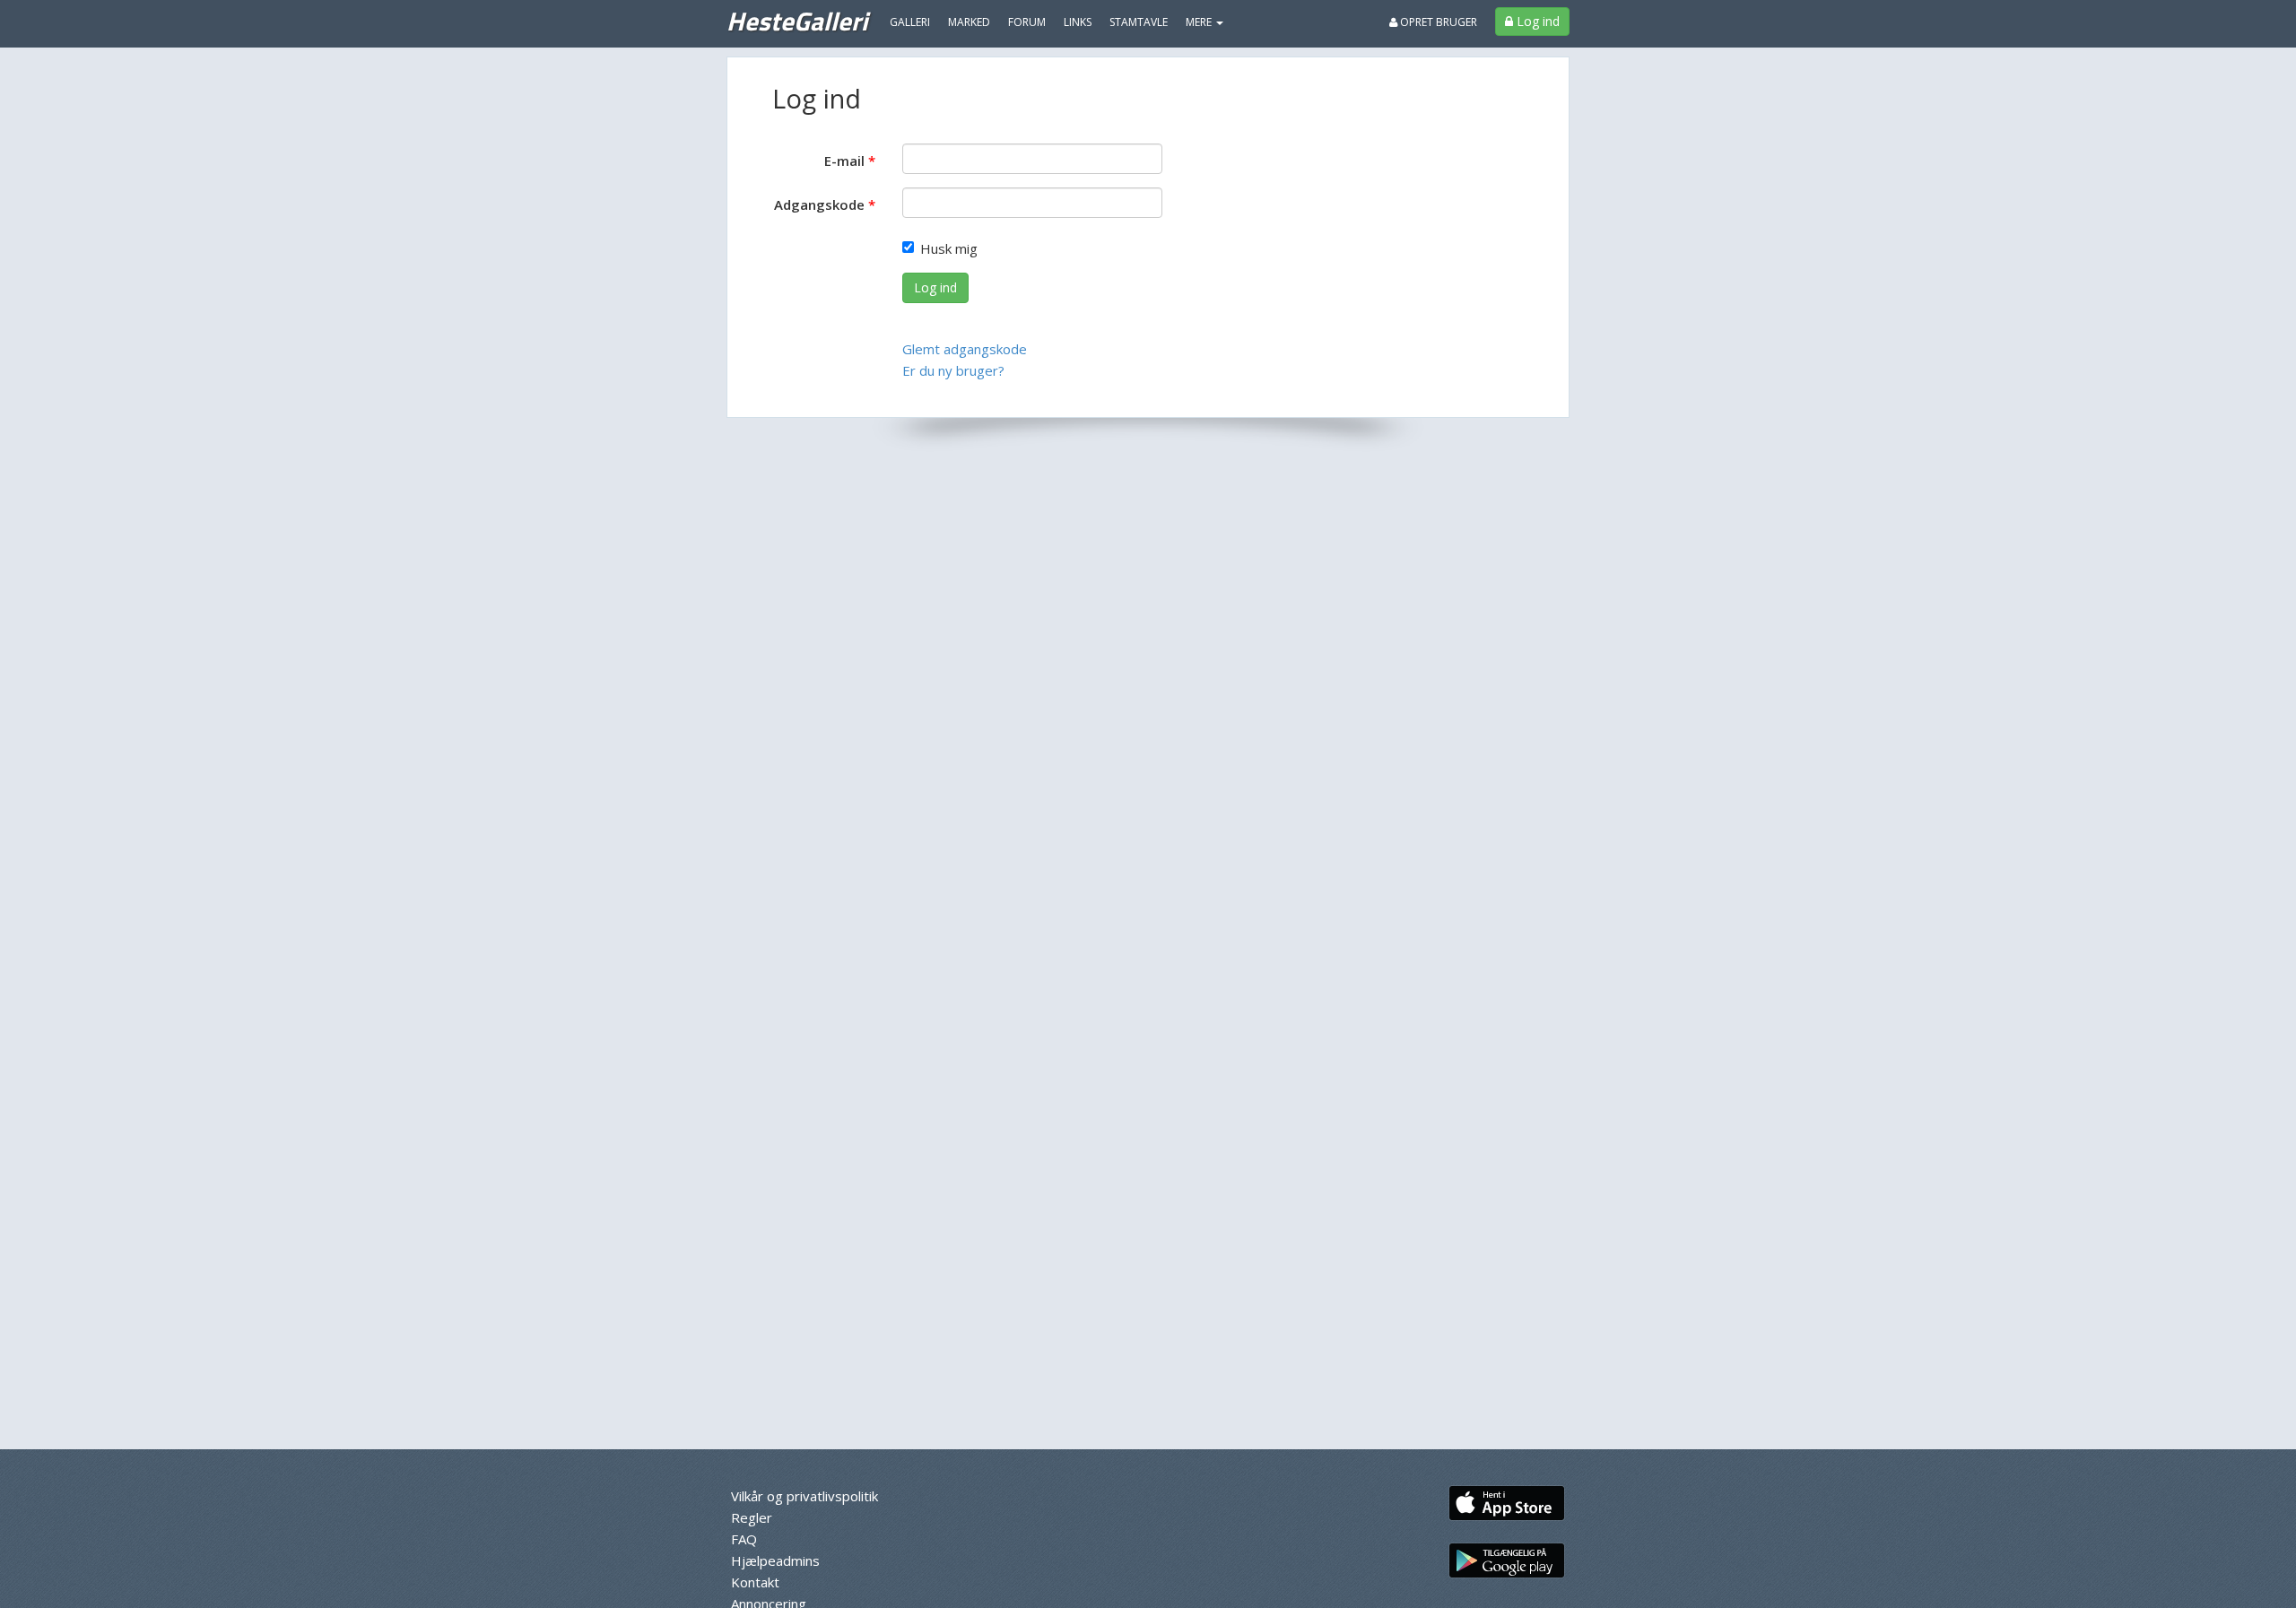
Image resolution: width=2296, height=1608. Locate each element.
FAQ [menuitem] (744, 1539)
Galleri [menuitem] (910, 22)
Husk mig (949, 248)
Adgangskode (819, 204)
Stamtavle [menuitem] (1139, 22)
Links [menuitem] (1078, 22)
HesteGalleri (797, 21)
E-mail (844, 161)
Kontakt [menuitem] (755, 1582)
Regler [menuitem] (752, 1517)
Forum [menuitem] (1027, 22)
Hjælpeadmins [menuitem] (775, 1560)
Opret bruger (1437, 22)
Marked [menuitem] (969, 22)
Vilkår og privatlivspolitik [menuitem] (804, 1496)
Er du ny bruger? (953, 370)
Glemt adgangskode (965, 349)
